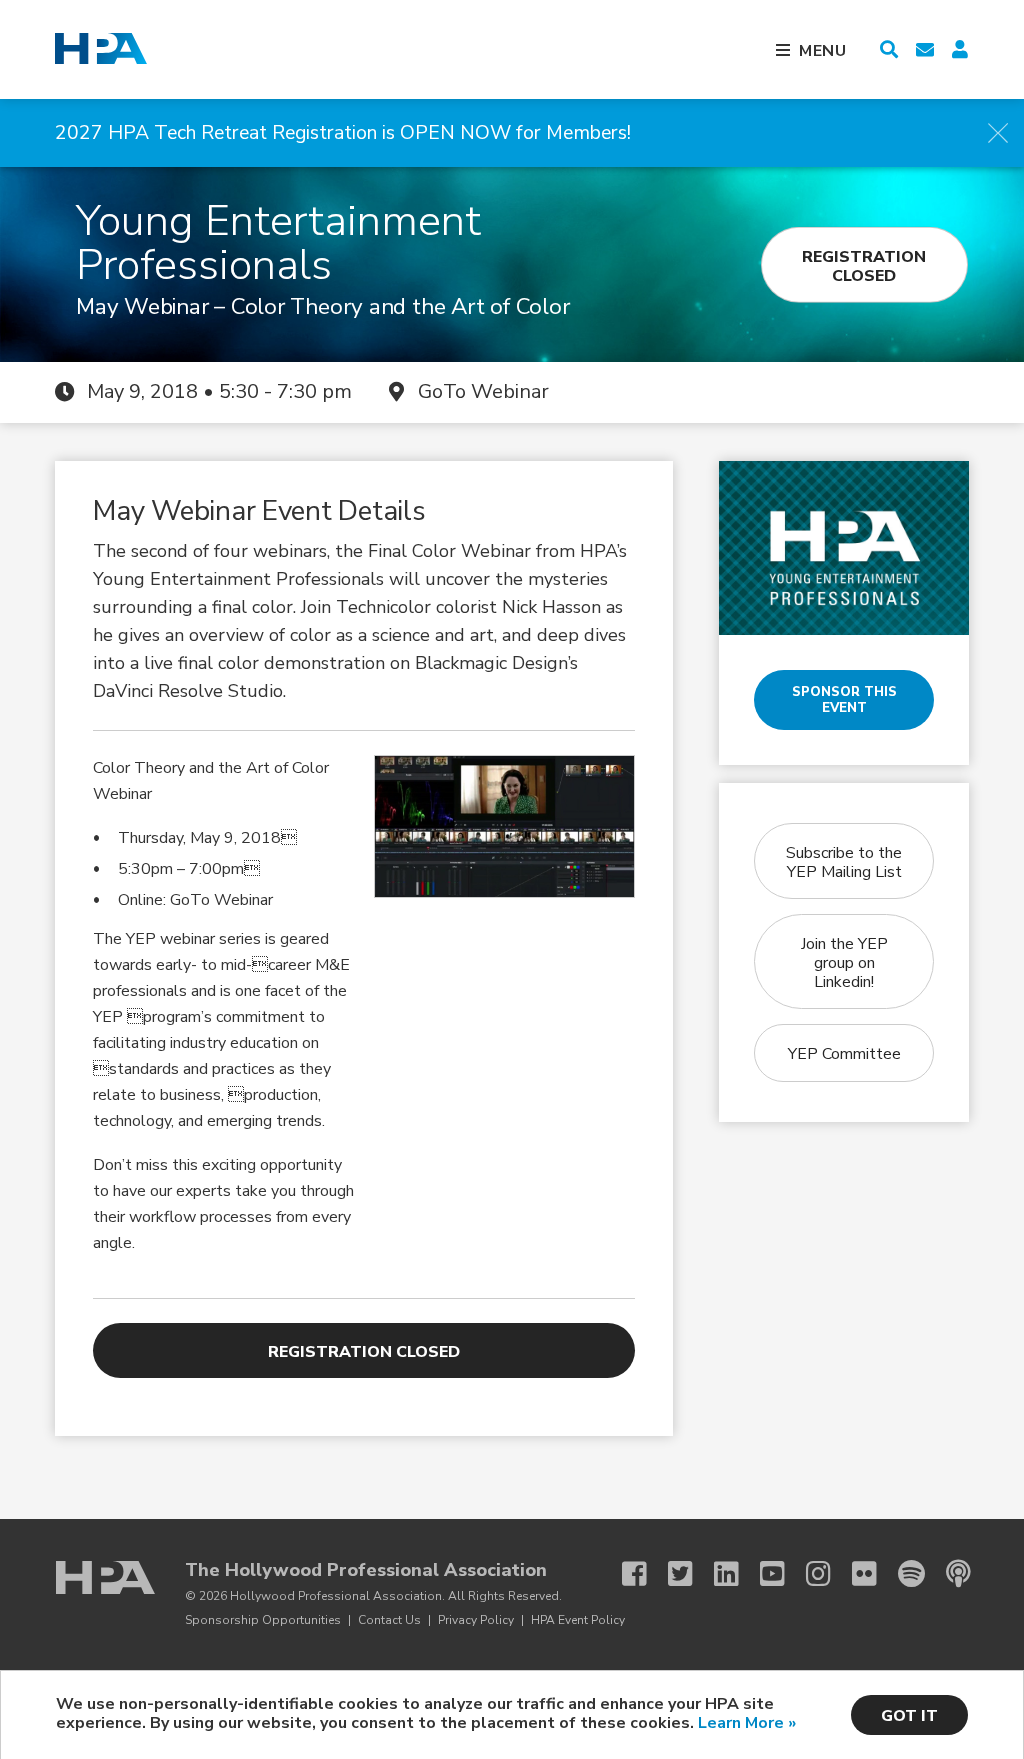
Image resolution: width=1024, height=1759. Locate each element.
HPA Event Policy (578, 1620)
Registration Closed (864, 265)
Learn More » (747, 1723)
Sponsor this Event (844, 700)
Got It (909, 1716)
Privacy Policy (476, 1620)
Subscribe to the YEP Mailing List (844, 862)
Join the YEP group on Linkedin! (844, 963)
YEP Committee (844, 1054)
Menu (823, 51)
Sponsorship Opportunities (263, 1620)
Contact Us (389, 1620)
